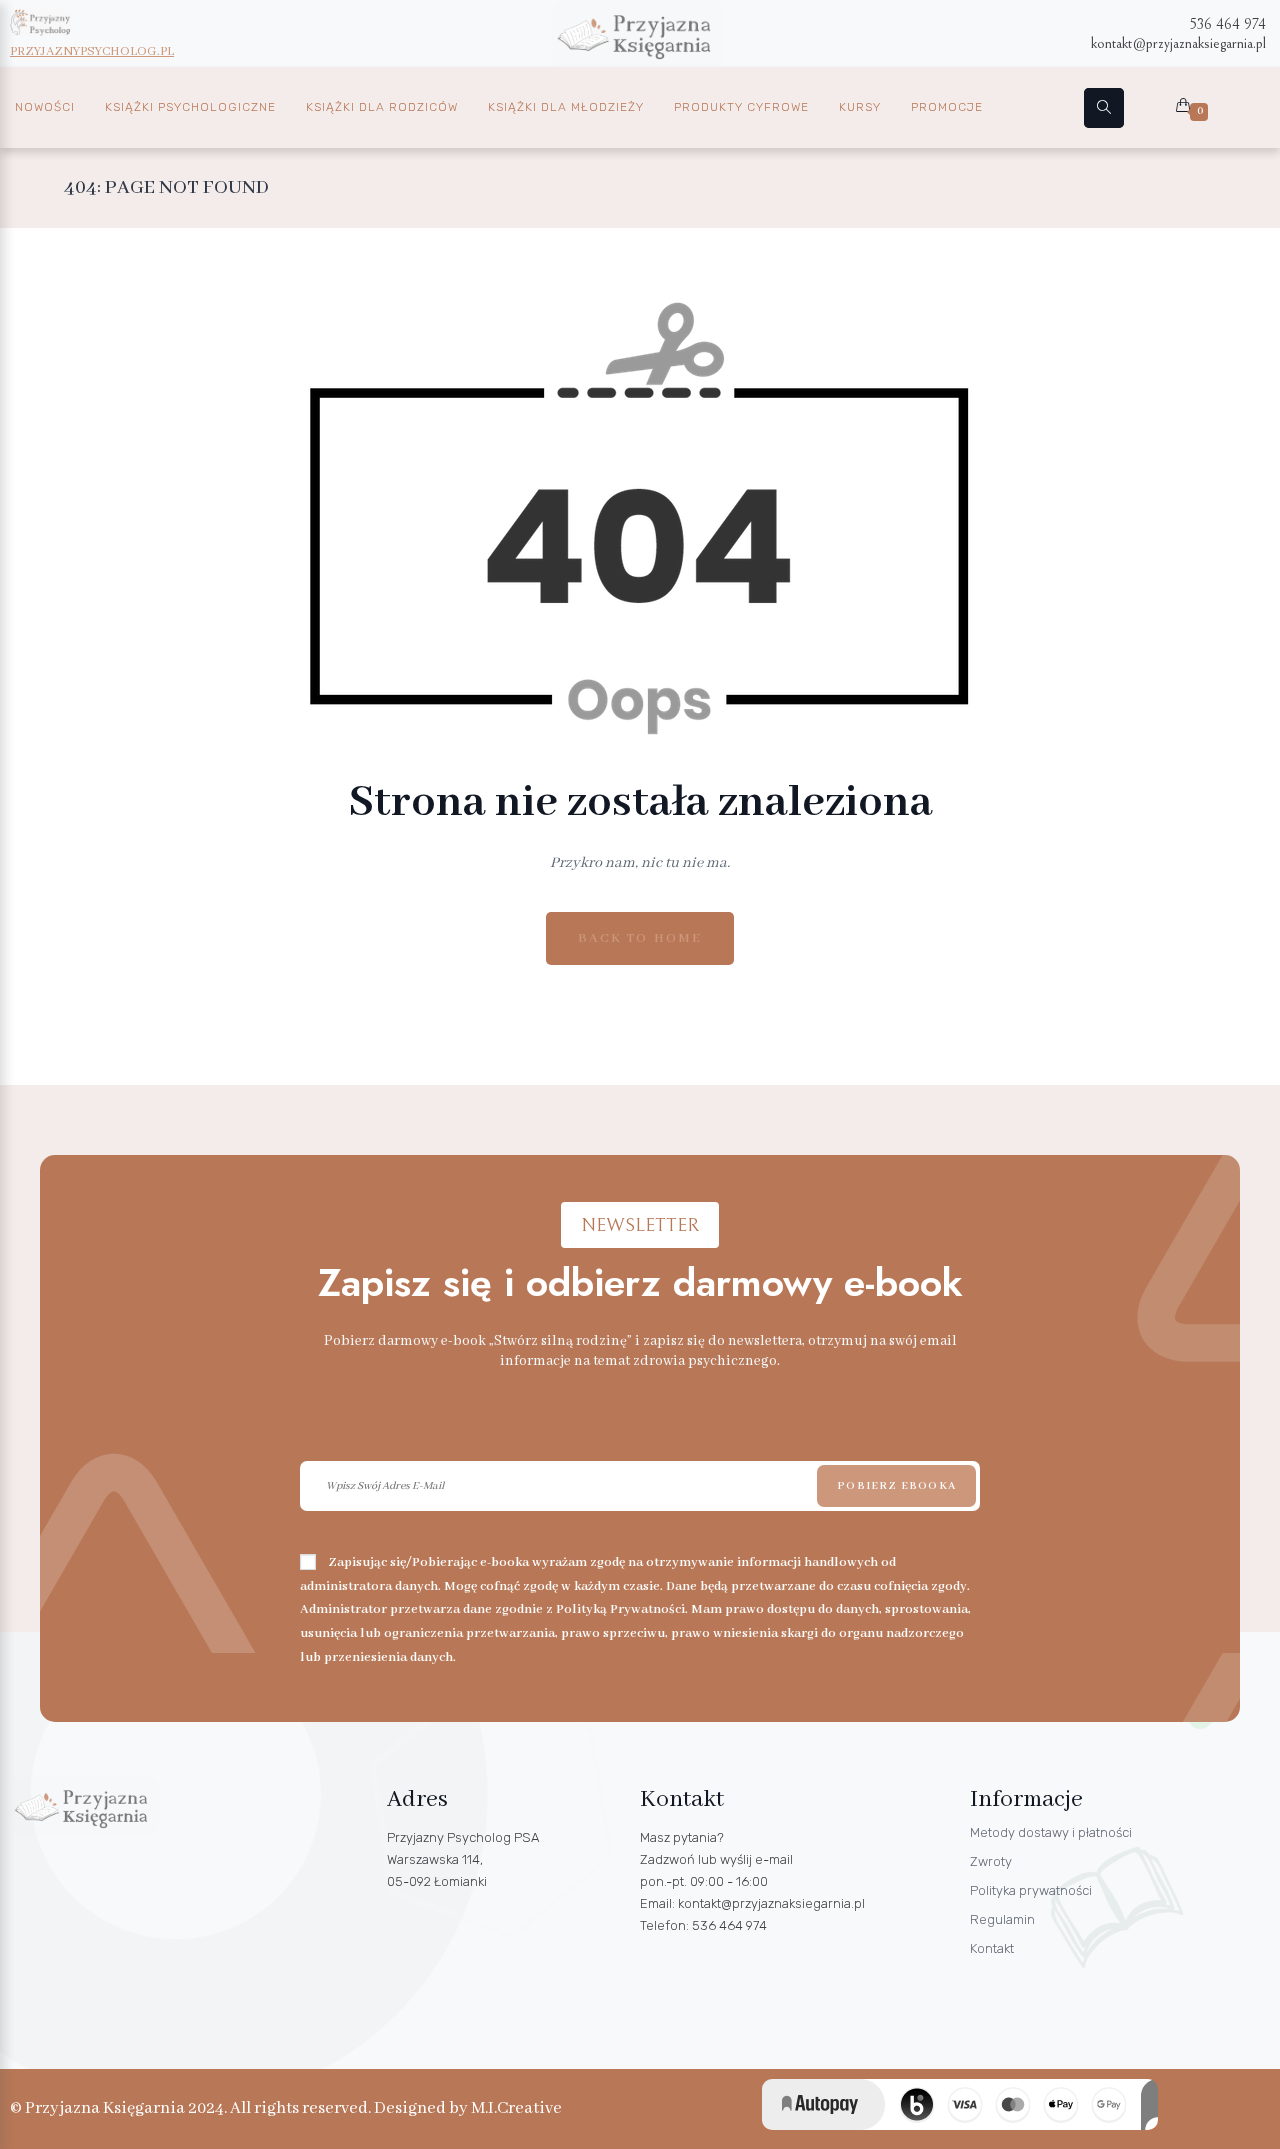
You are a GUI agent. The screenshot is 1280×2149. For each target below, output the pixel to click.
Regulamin (1002, 1919)
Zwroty (991, 1861)
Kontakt (992, 1948)
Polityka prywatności (1031, 1890)
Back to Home (640, 938)
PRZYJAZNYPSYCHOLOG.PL (92, 51)
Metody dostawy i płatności (1051, 1832)
